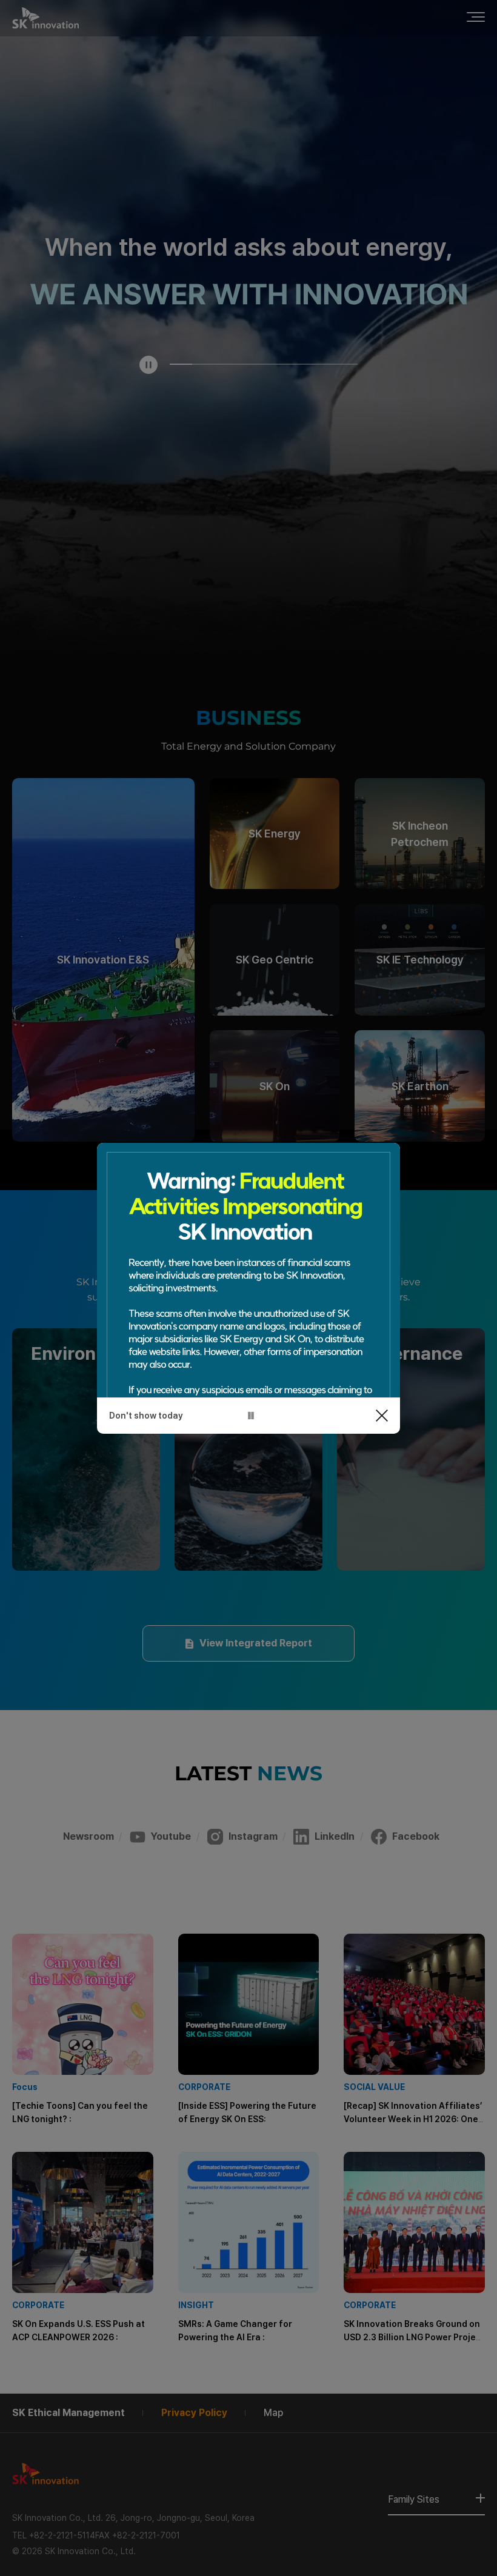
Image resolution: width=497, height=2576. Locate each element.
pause (251, 1416)
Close (382, 1416)
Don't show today (146, 1416)
